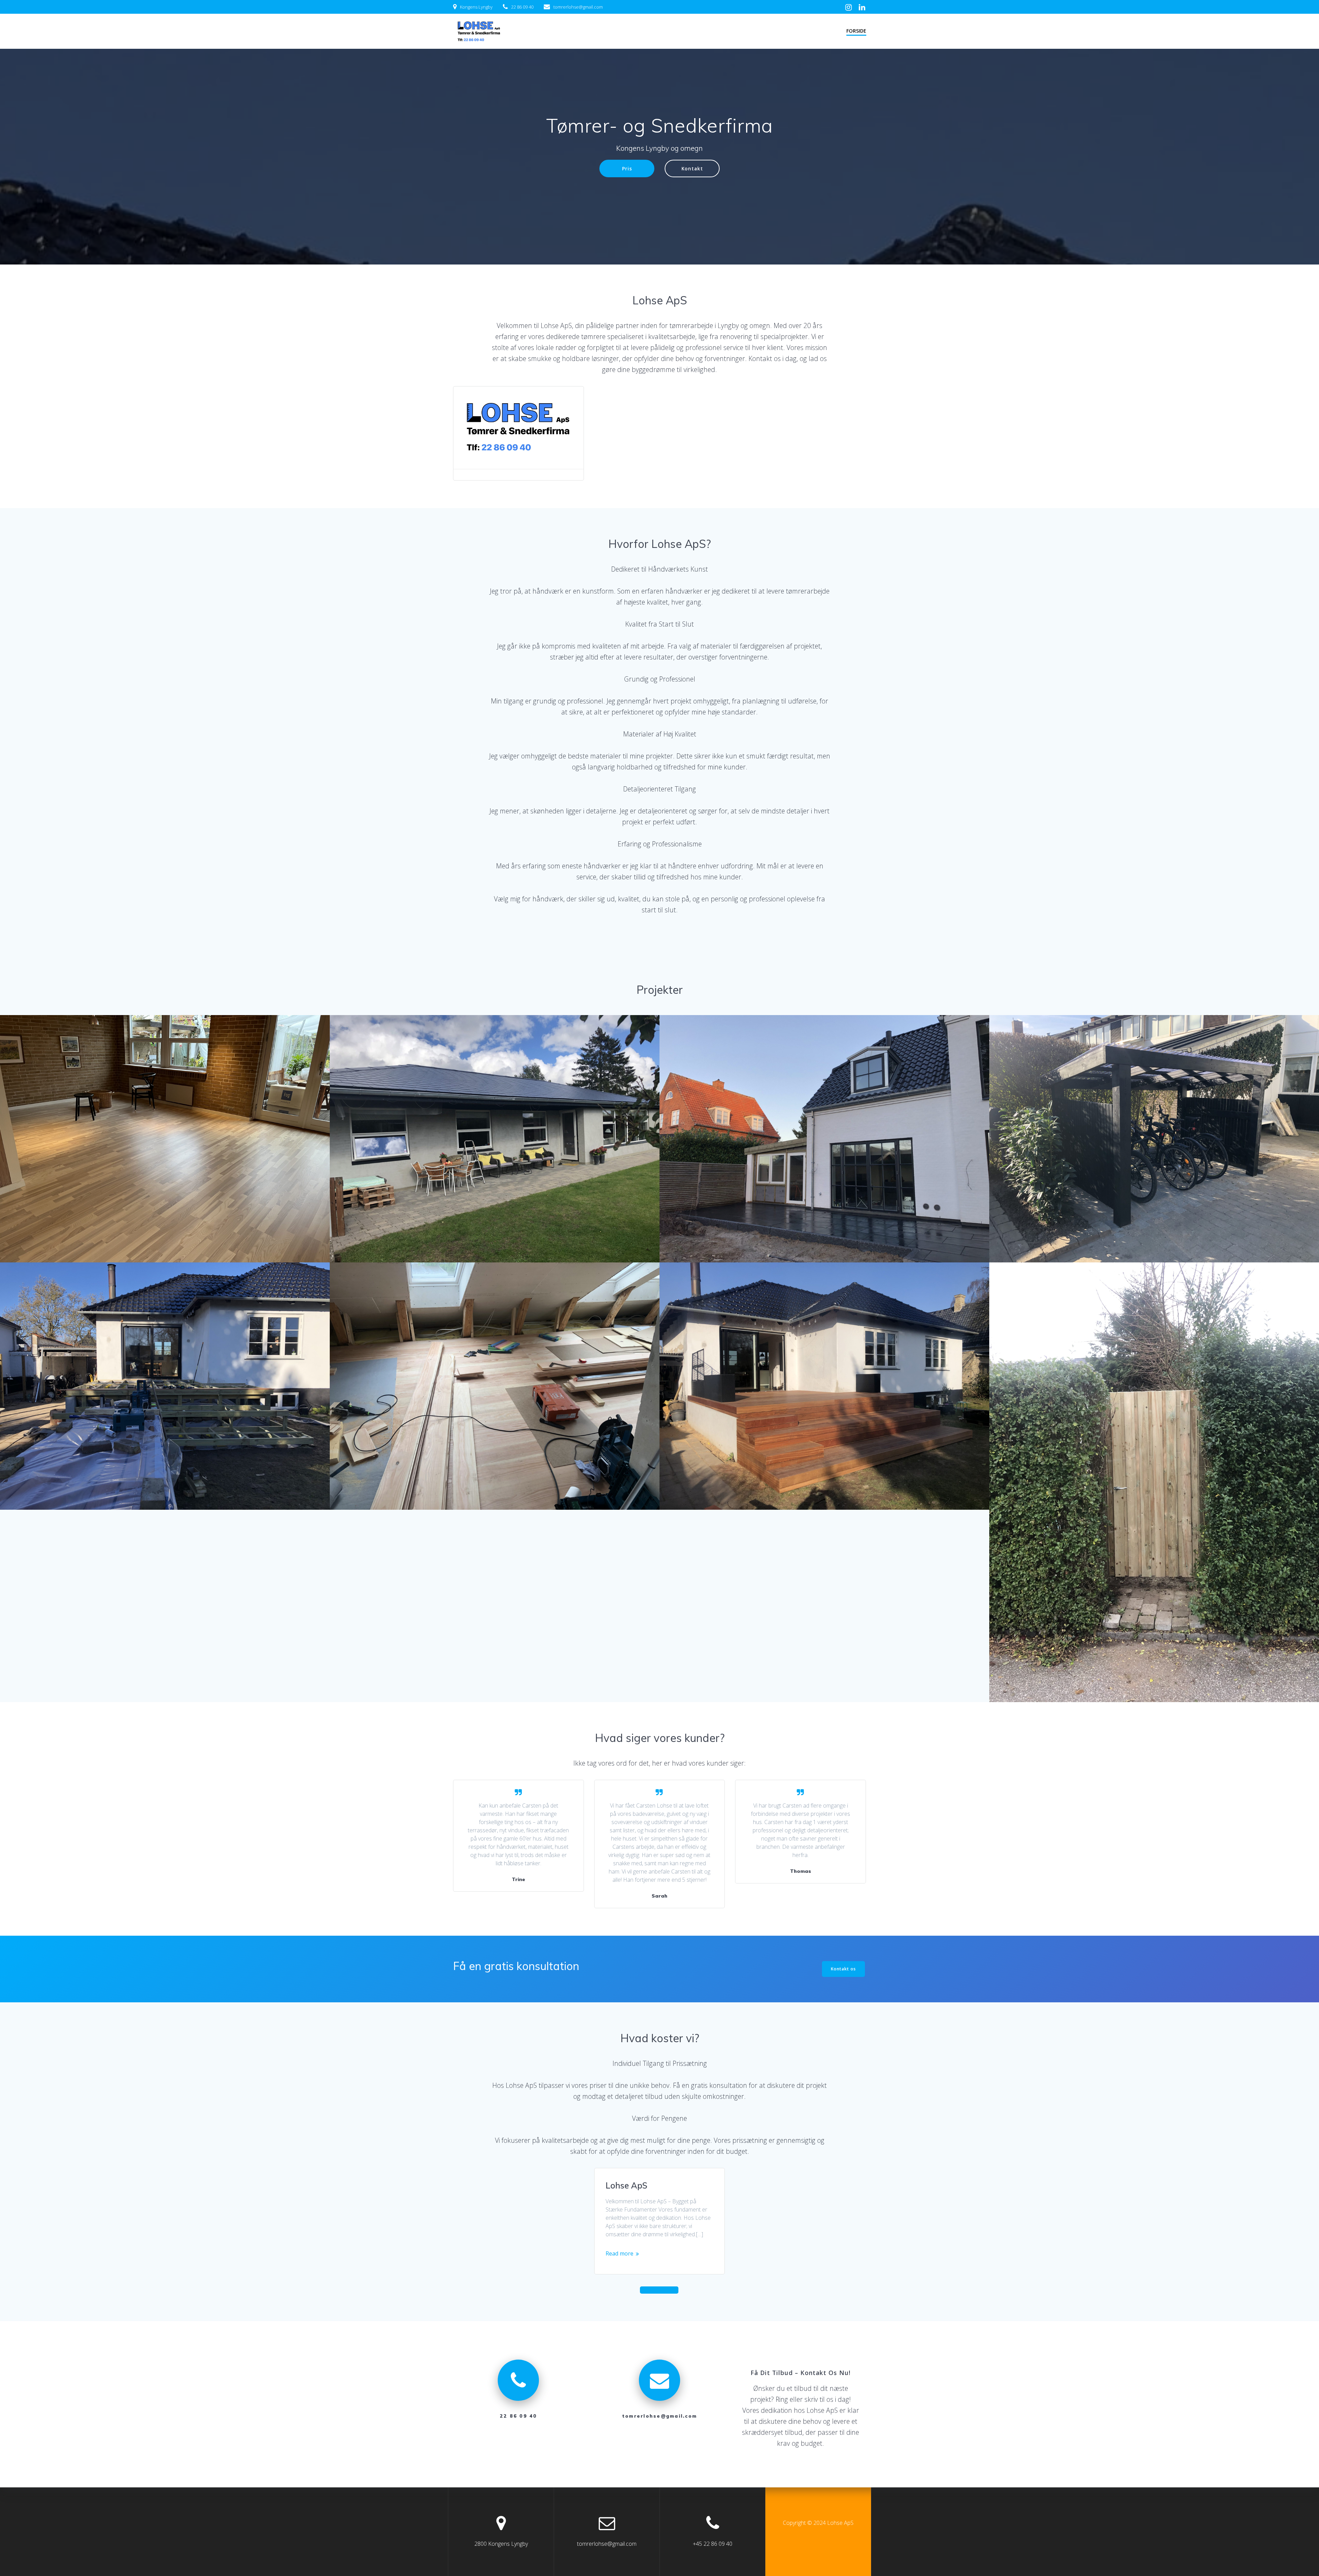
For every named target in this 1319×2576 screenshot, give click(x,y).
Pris (627, 168)
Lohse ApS (627, 2185)
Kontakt (692, 168)
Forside (856, 31)
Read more (619, 2253)
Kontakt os (843, 1969)
